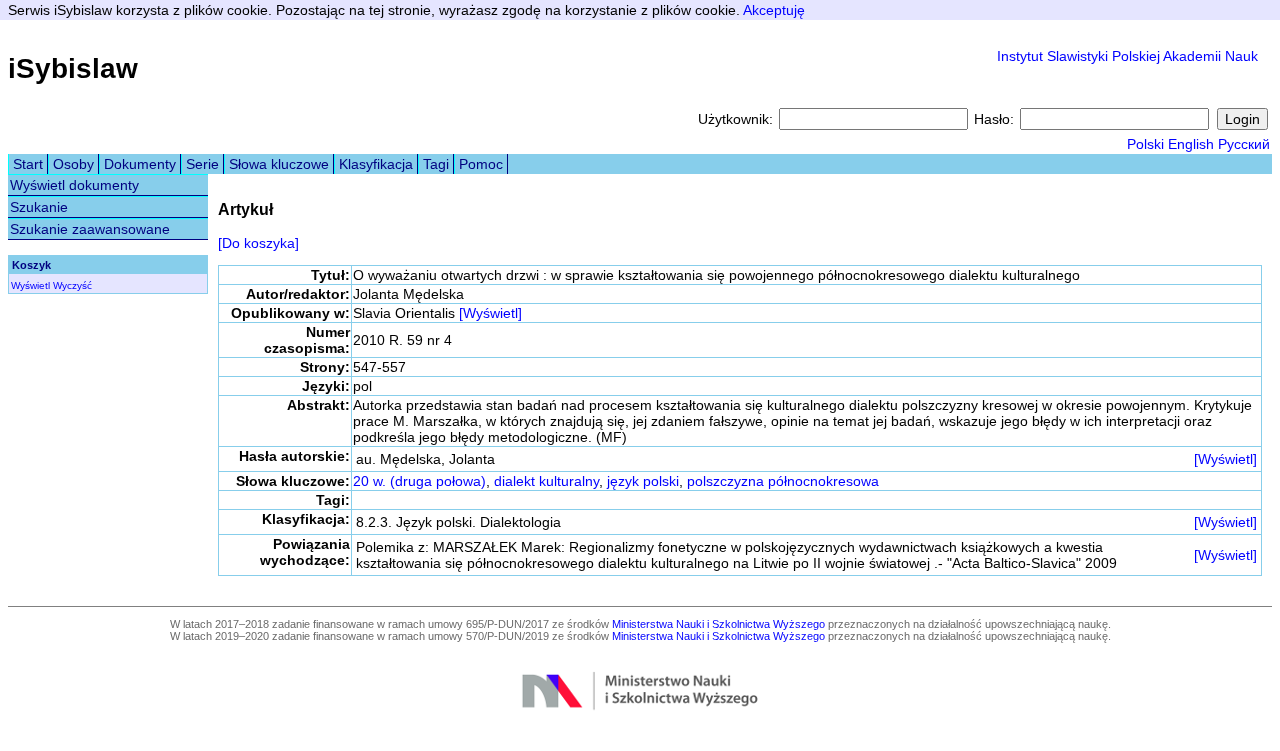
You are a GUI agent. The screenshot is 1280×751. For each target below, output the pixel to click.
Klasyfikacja (376, 164)
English (1191, 144)
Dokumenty (140, 164)
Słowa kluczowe (279, 164)
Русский (1244, 144)
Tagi (436, 164)
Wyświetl (30, 285)
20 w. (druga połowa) (419, 481)
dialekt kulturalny (546, 481)
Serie (202, 164)
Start (28, 164)
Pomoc (481, 164)
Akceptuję (774, 10)
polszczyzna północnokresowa (783, 481)
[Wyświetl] (490, 313)
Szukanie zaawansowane (90, 229)
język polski (643, 481)
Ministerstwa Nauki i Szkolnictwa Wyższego (718, 624)
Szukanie (39, 207)
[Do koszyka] (258, 243)
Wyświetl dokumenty (74, 185)
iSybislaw (73, 68)
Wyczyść (72, 285)
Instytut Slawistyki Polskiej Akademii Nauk (1127, 56)
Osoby (73, 164)
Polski (1145, 144)
